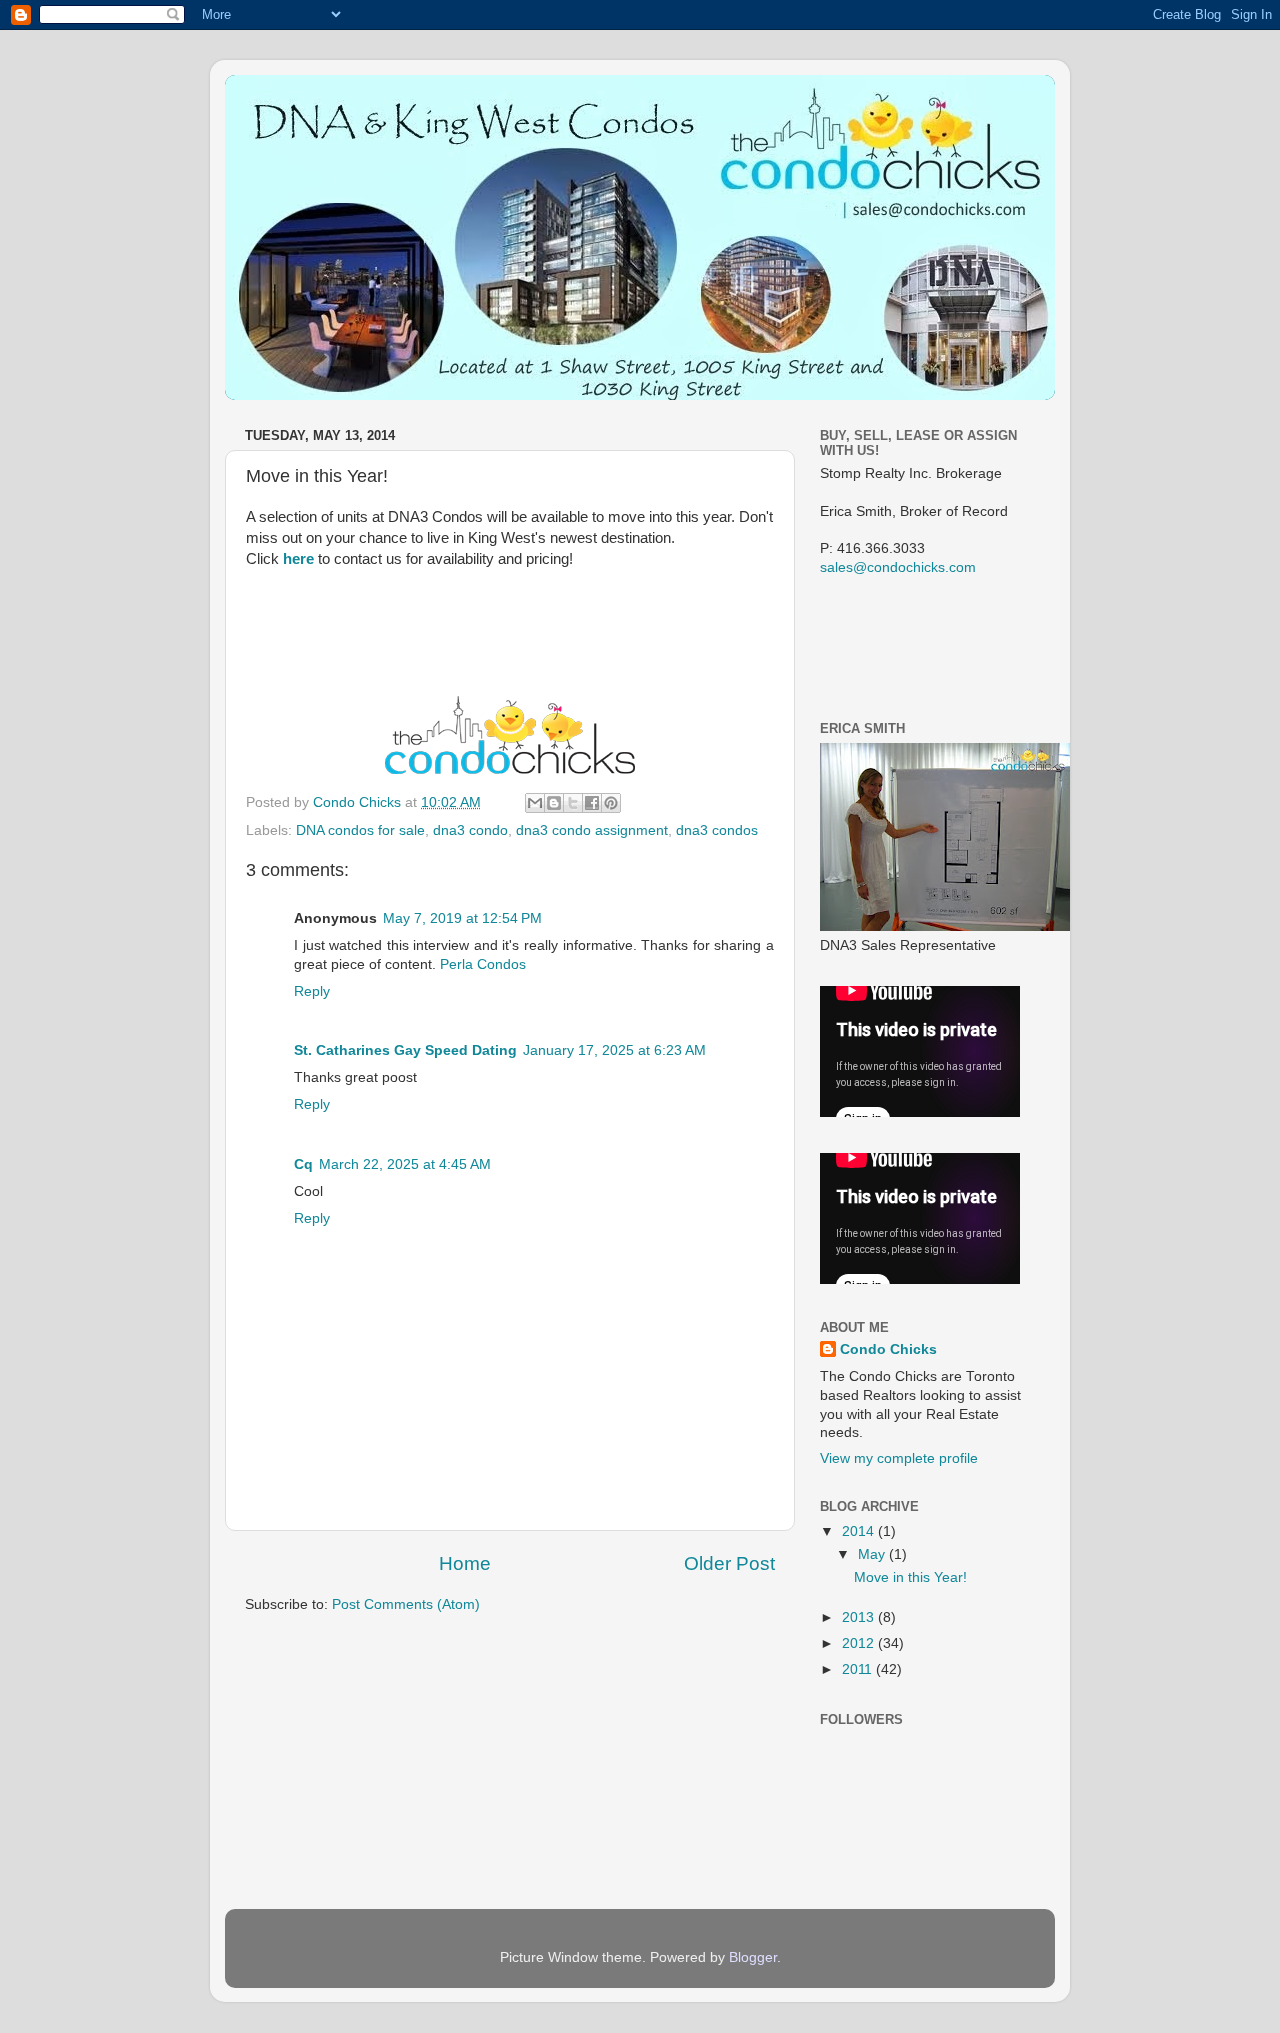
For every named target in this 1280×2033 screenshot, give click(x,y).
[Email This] (535, 803)
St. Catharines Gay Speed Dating (405, 1050)
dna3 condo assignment (592, 830)
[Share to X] (573, 803)
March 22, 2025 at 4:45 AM (405, 1164)
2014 (860, 1531)
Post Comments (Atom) (406, 1604)
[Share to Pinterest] (611, 803)
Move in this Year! (910, 1577)
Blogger (753, 1957)
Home (465, 1563)
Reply (312, 991)
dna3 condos (717, 830)
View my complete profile (899, 1458)
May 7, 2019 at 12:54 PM (462, 918)
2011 (859, 1669)
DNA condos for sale (360, 830)
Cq (303, 1164)
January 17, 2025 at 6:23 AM (614, 1050)
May (873, 1554)
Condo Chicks (359, 802)
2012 (860, 1643)
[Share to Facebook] (592, 803)
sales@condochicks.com (898, 567)
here (298, 559)
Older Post (729, 1563)
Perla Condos (483, 964)
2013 (860, 1617)
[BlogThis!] (554, 803)
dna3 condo (470, 830)
